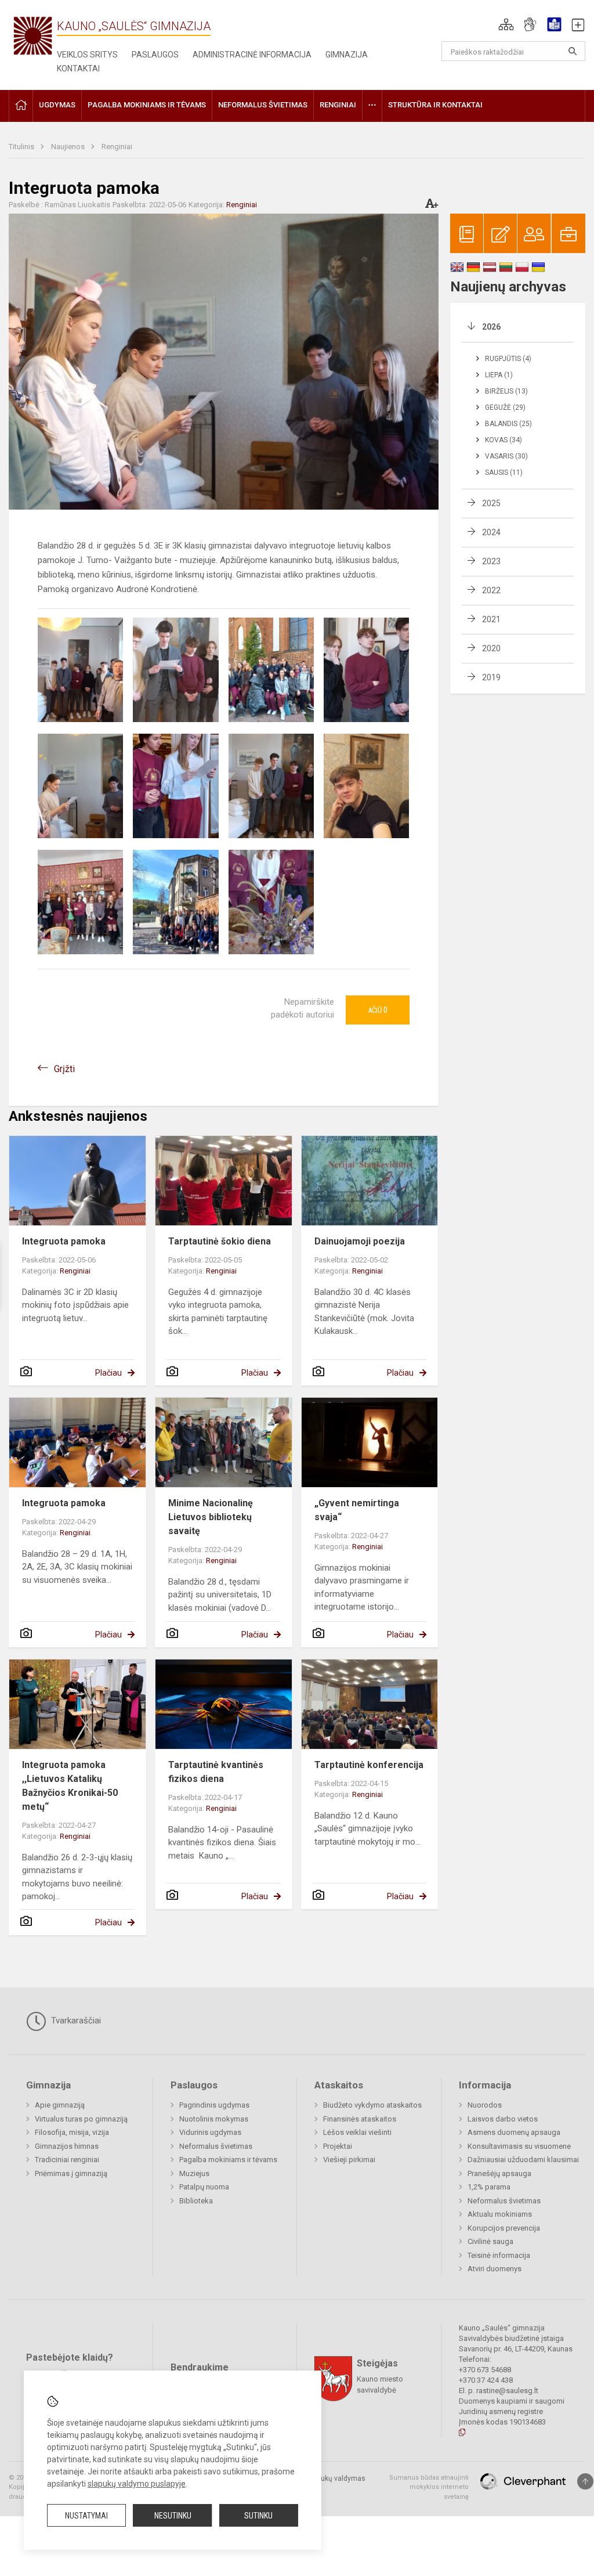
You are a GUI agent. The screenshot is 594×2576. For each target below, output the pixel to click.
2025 (491, 503)
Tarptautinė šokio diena (220, 1241)
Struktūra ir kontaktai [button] (435, 105)
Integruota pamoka (64, 1241)
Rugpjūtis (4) (508, 359)
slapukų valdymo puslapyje (137, 2484)
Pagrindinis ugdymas (214, 2105)
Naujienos (69, 147)
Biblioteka (196, 2201)
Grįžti (64, 1069)
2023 (491, 561)
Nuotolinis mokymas (214, 2119)
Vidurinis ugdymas (210, 2132)
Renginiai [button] (338, 105)
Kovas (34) (504, 440)
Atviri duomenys (495, 2269)
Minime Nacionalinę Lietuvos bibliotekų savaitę (211, 1517)
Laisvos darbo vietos (503, 2119)
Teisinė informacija (499, 2255)
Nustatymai (86, 2516)
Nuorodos (485, 2105)
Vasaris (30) (506, 456)
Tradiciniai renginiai (67, 2160)
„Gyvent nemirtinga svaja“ (357, 1510)
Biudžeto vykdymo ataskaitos (372, 2105)
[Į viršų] (585, 2481)
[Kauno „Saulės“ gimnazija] (33, 35)
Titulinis (22, 147)
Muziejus (194, 2173)
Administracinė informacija (252, 55)
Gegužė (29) (505, 407)
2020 (491, 648)
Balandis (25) (508, 424)
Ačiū (378, 1010)
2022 (491, 590)
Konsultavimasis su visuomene (519, 2146)
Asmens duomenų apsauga (514, 2132)
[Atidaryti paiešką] (573, 51)
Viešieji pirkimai (349, 2160)
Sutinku (258, 2516)
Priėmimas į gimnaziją (71, 2173)
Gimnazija (347, 55)
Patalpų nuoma (204, 2187)
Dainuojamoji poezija (360, 1241)
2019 (491, 677)
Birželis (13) (506, 391)
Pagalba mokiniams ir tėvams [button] (147, 105)
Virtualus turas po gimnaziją (81, 2119)
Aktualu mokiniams (500, 2214)
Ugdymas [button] (57, 105)
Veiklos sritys (87, 55)
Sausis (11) (504, 472)
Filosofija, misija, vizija (72, 2132)
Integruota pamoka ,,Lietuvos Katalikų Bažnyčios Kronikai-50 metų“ (70, 1786)
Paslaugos (155, 55)
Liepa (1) (499, 375)
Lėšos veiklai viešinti (357, 2132)
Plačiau (108, 1373)
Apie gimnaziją (60, 2105)
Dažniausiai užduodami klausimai (523, 2160)
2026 (491, 327)
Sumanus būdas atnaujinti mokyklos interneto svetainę (429, 2487)
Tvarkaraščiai (75, 2021)
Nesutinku (173, 2516)
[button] (506, 24)
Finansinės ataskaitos (360, 2119)
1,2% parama (489, 2187)
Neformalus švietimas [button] (263, 105)
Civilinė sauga (490, 2241)
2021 (491, 619)
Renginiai (117, 147)
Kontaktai (78, 68)
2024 (491, 532)
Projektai (338, 2146)
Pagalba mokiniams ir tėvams (228, 2160)
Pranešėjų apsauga (499, 2173)
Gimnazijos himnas (67, 2146)
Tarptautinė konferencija (369, 1765)
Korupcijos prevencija (504, 2228)
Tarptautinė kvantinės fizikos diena (216, 1772)
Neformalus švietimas (216, 2146)
